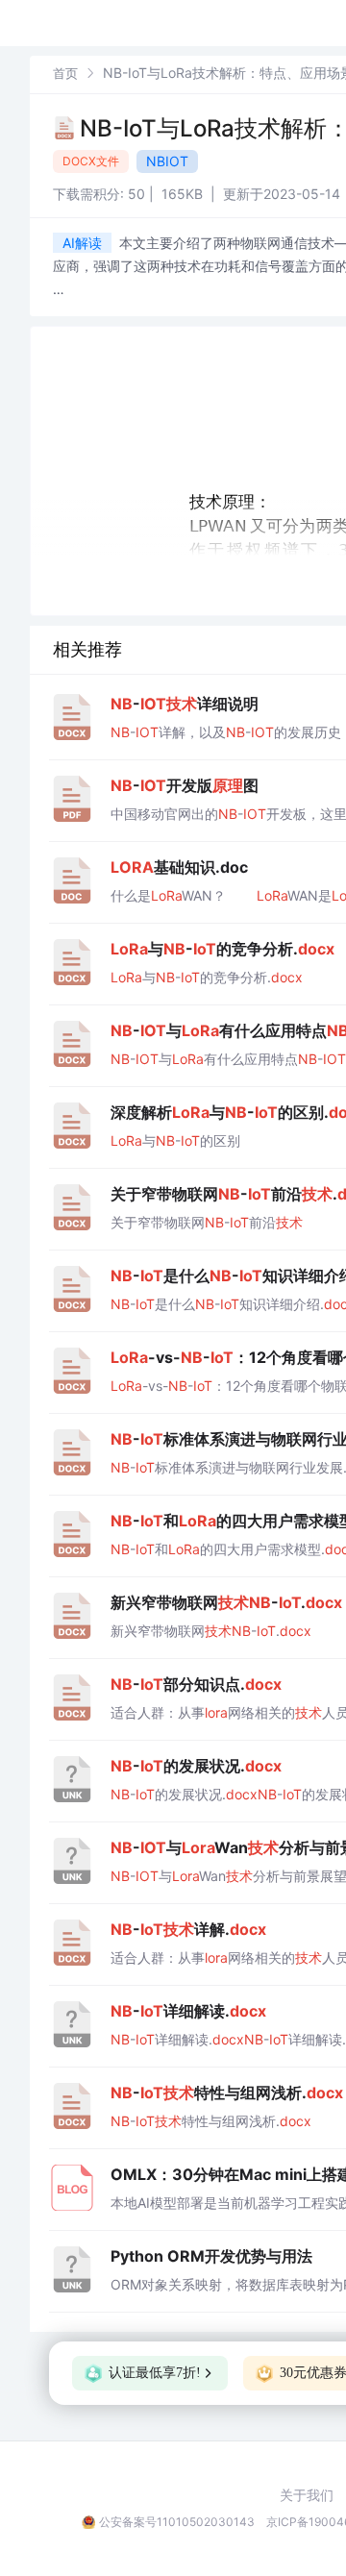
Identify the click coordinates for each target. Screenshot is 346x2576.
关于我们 (307, 2495)
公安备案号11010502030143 (177, 2522)
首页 (65, 73)
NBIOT (167, 161)
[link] (65, 73)
